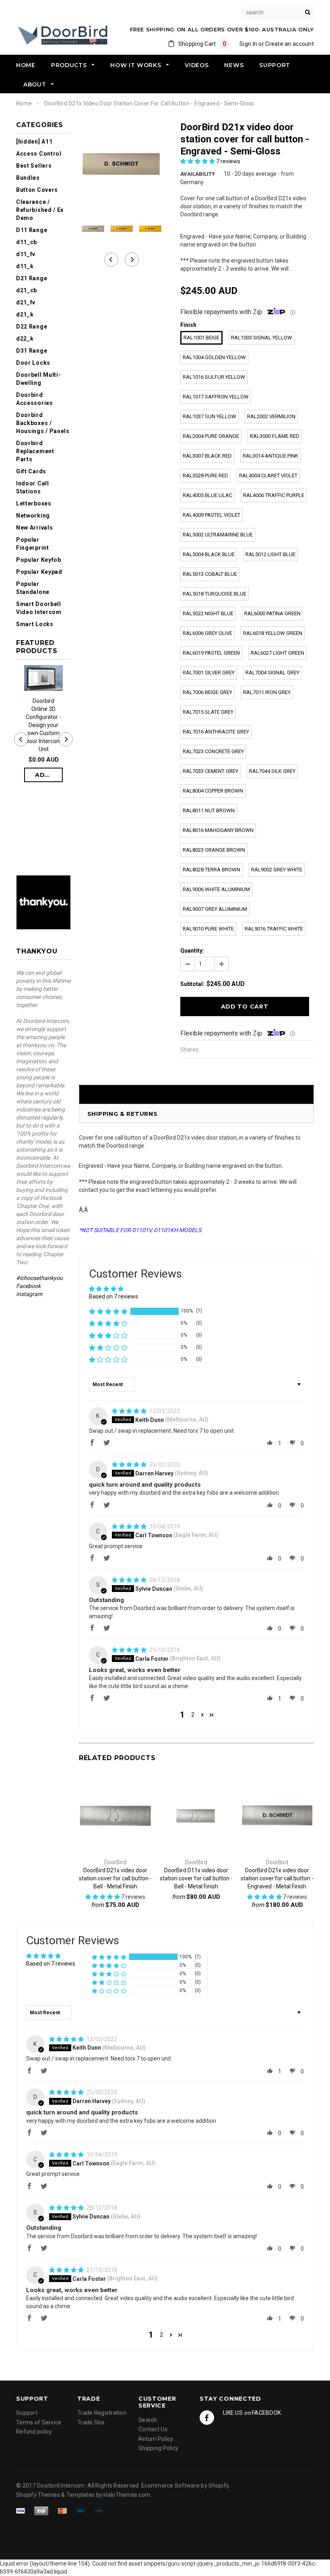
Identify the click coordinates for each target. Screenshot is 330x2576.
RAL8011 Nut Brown (209, 810)
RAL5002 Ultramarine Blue (218, 535)
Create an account (290, 44)
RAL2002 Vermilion (271, 416)
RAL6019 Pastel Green (211, 653)
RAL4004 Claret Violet (268, 476)
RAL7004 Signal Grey (272, 673)
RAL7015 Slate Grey (208, 712)
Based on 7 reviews (113, 1296)
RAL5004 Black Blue (209, 554)
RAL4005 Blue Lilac (207, 495)
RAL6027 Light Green (277, 653)
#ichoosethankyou (40, 1278)
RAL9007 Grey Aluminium (215, 909)
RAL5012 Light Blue (270, 554)
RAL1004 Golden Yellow (214, 357)
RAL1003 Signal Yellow (262, 338)
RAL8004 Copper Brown (213, 791)
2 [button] (193, 1715)
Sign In (248, 44)
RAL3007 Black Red (207, 456)
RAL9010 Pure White (208, 929)
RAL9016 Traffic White (274, 929)
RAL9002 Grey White (277, 870)
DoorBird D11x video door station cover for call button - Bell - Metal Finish (196, 1878)
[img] (130, 1411)
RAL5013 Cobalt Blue (210, 574)
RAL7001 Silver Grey (209, 673)
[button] (198, 161)
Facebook (28, 1286)
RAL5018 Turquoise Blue (214, 594)
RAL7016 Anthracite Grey (216, 732)
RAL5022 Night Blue (208, 613)
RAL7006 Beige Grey (207, 692)
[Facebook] (207, 2418)
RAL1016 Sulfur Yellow (214, 377)
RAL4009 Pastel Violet (211, 515)
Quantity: (192, 951)
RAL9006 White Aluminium (216, 889)
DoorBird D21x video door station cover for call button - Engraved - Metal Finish (277, 1878)
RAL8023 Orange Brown (214, 850)
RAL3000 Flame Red (275, 436)
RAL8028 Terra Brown (211, 870)
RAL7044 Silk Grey (272, 771)
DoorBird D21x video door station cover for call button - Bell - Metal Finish (115, 1878)
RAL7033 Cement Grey (210, 771)
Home (24, 103)
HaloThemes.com (127, 2495)
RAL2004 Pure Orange (211, 436)
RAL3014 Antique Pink (270, 456)
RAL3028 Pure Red (205, 476)
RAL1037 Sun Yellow (209, 416)
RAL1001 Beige (201, 338)
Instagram (29, 1294)
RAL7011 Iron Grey (267, 692)
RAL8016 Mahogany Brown (218, 830)
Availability (198, 174)
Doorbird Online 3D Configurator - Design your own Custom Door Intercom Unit (43, 725)
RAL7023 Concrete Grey (213, 751)
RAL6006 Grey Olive (207, 633)
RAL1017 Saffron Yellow (216, 397)
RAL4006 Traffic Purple (274, 495)
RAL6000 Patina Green (272, 613)
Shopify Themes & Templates (55, 2495)
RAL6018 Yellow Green (273, 633)
